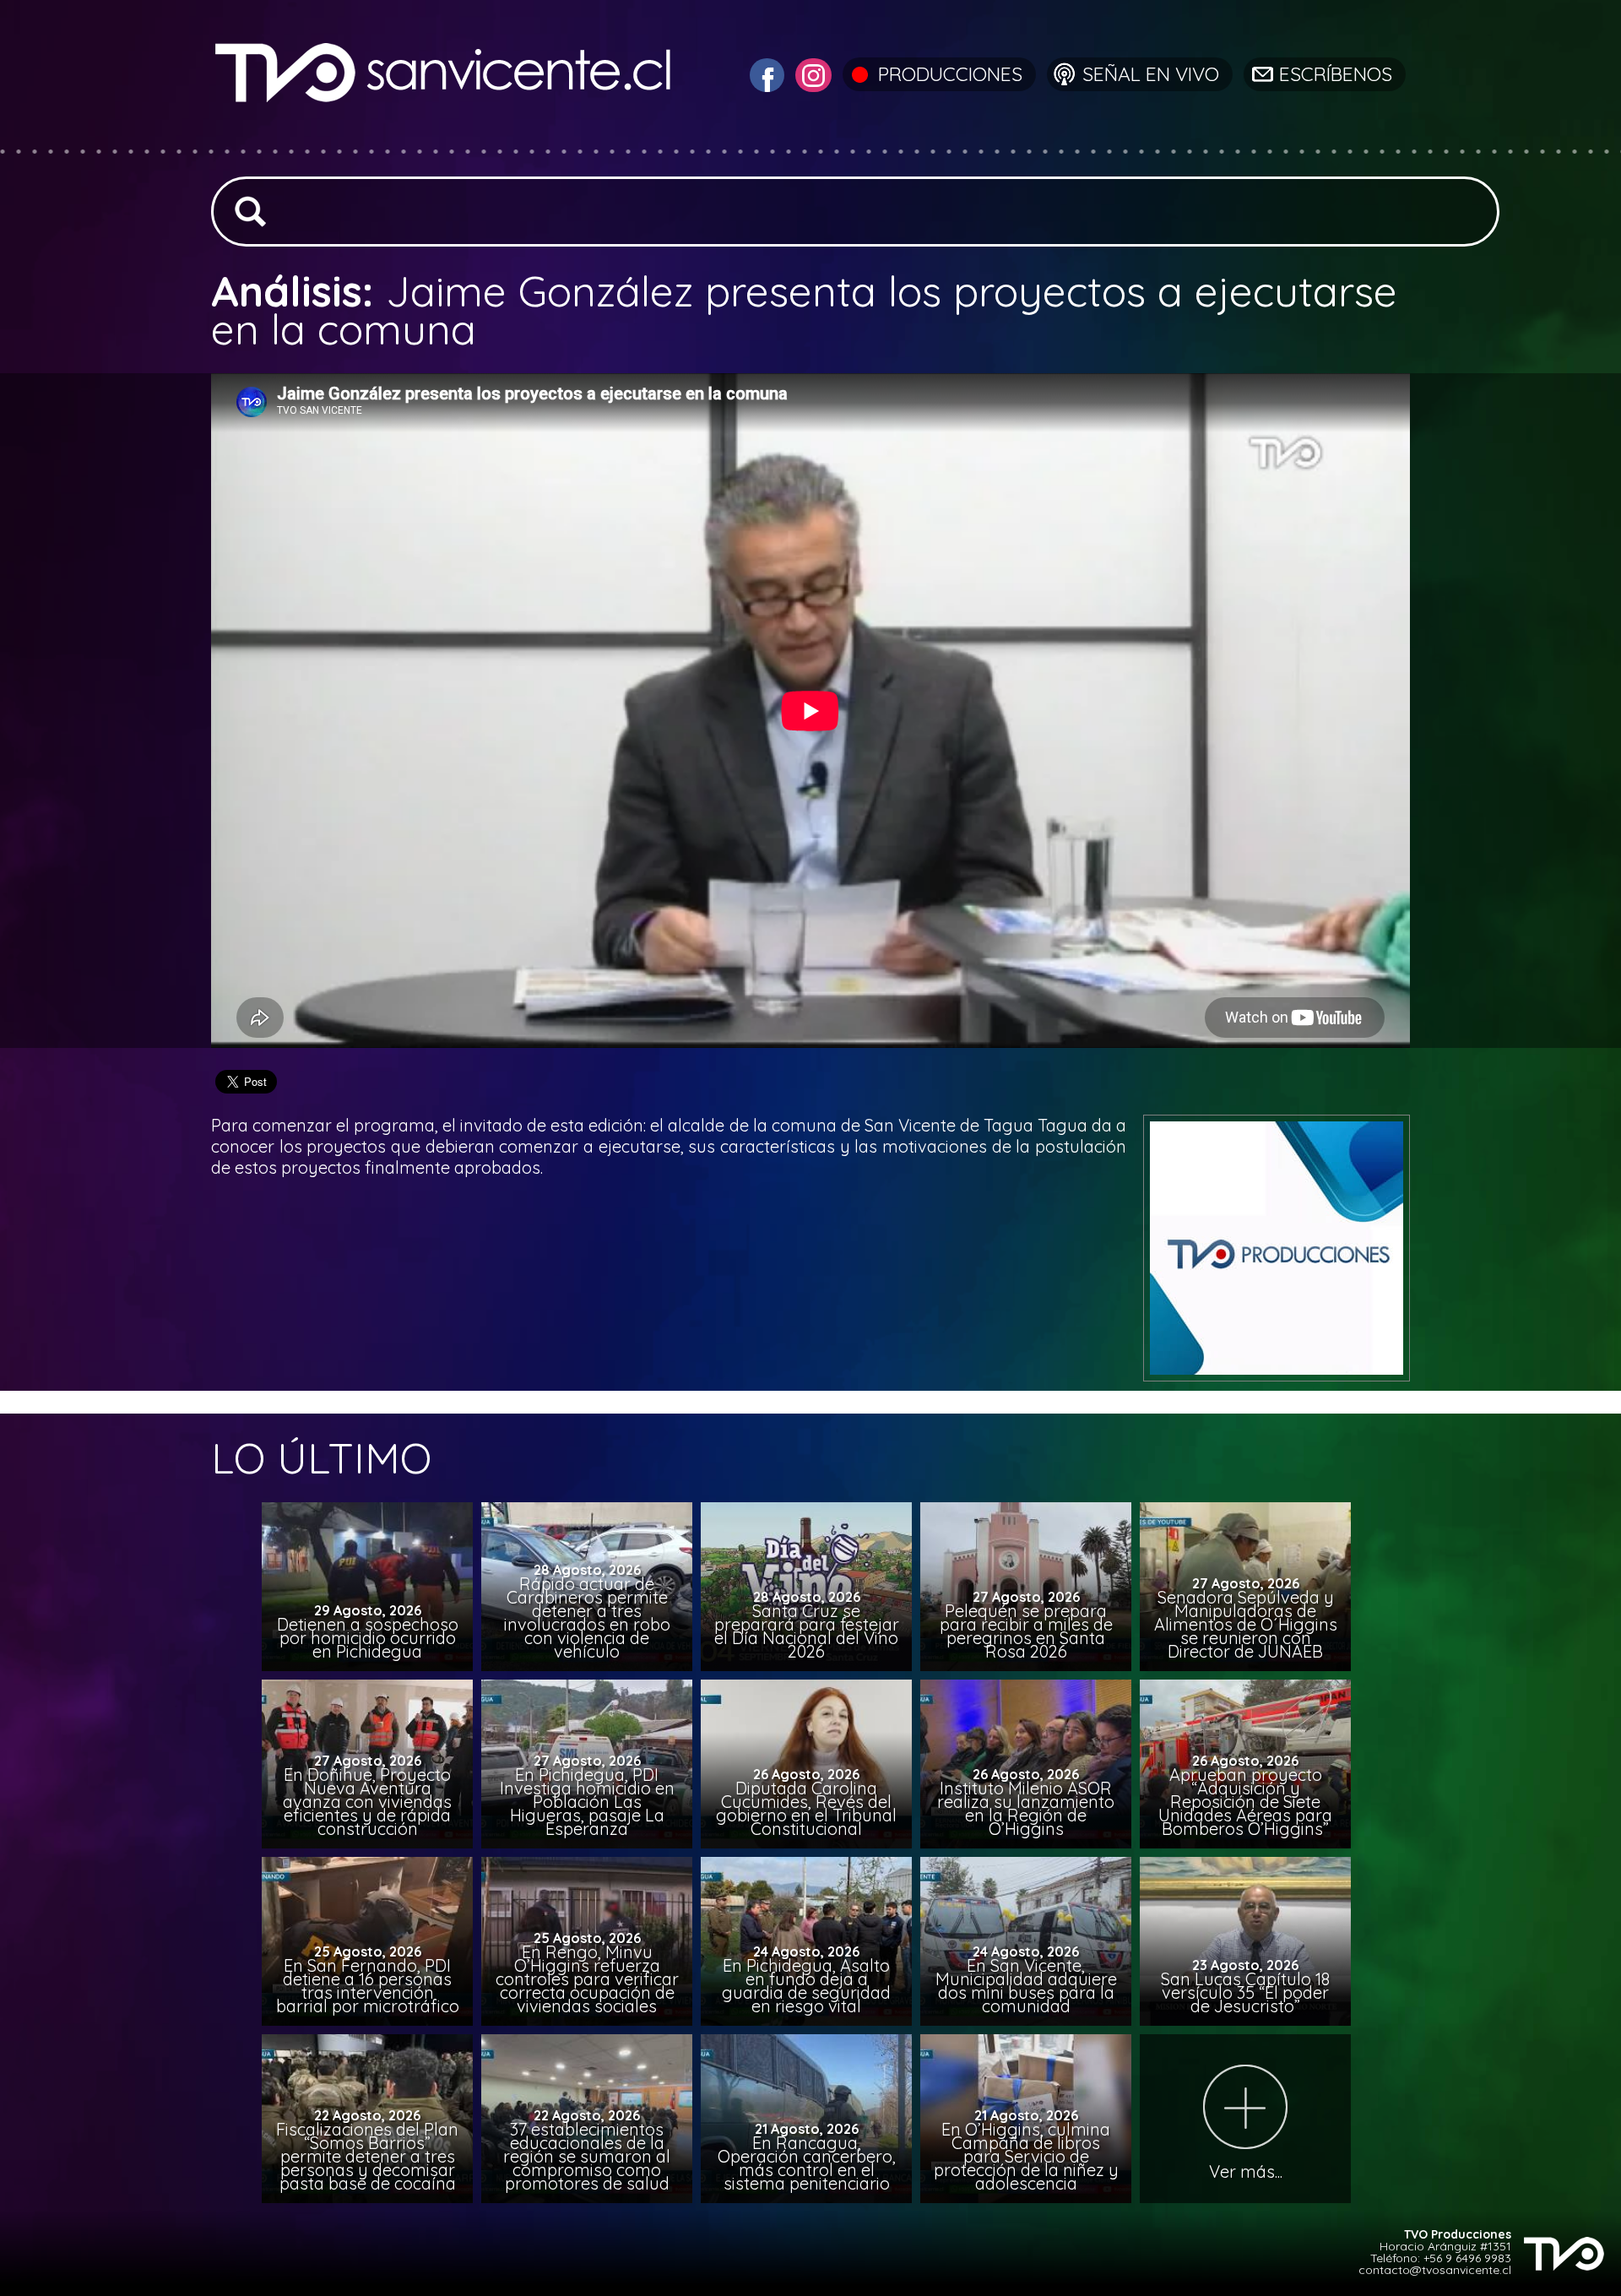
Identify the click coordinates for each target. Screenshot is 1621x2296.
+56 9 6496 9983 (1467, 2258)
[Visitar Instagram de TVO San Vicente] (811, 73)
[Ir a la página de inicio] (445, 139)
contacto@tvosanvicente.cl (1435, 2270)
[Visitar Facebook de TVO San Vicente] (765, 73)
